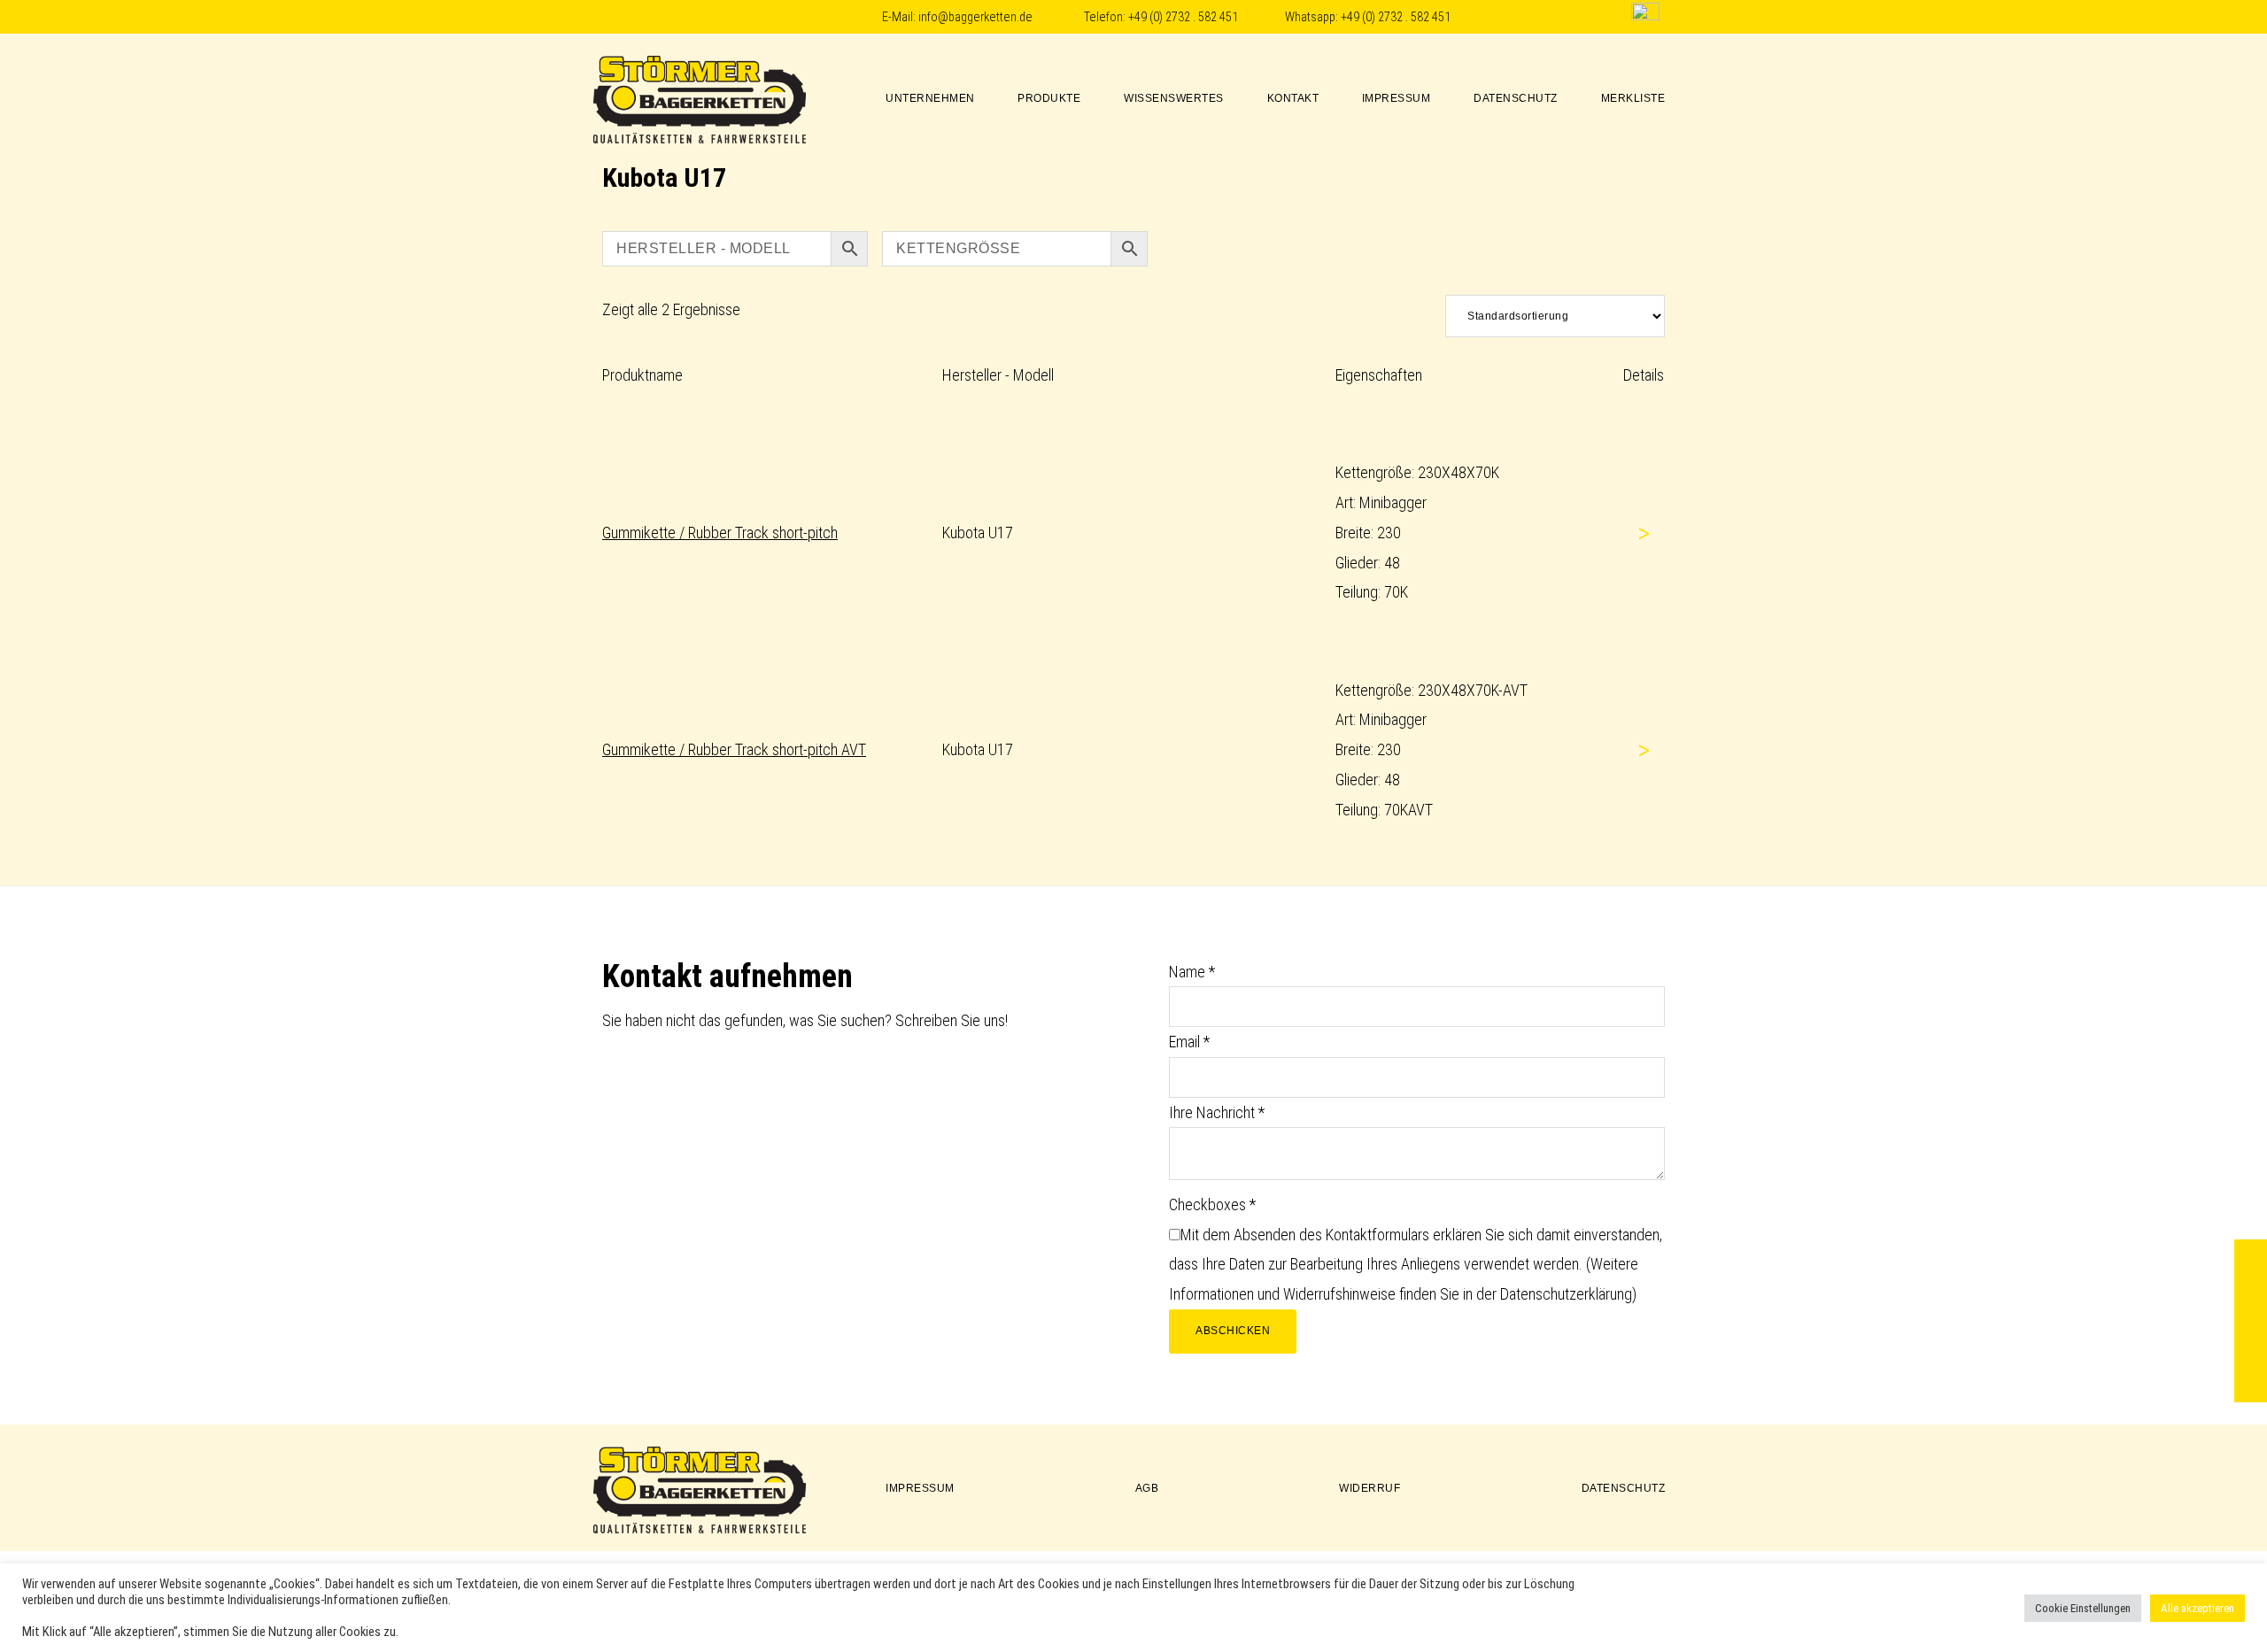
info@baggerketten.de (975, 17)
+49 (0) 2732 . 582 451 (1183, 17)
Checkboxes (1212, 1204)
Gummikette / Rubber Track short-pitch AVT (734, 749)
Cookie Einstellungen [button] (2083, 1608)
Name (1192, 972)
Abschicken (1233, 1331)
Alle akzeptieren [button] (2197, 1608)
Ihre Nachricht (1217, 1112)
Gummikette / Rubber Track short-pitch (720, 533)
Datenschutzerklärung (1566, 1294)
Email (1189, 1042)
